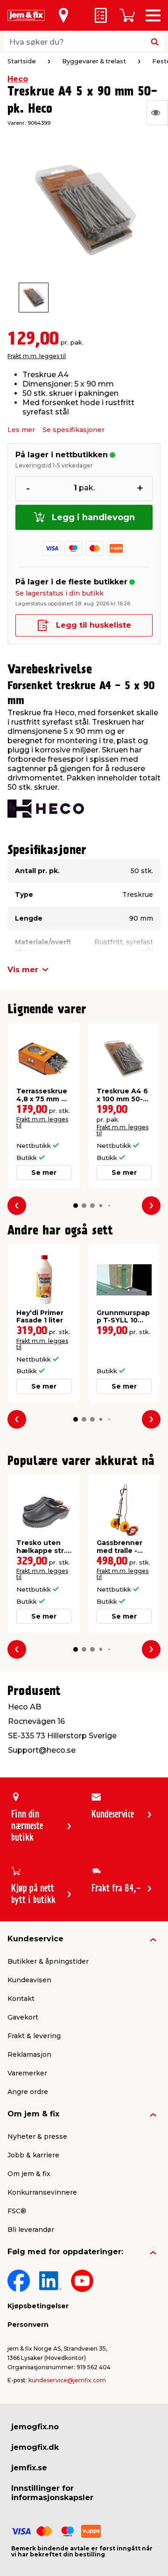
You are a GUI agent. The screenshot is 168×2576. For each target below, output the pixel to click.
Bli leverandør (31, 2230)
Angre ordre (28, 2092)
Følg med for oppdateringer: (65, 2252)
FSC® (17, 2211)
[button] (76, 1206)
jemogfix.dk (35, 2447)
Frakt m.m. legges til (37, 356)
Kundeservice (35, 1939)
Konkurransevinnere (42, 2192)
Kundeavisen (29, 1980)
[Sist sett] (157, 113)
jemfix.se (29, 2468)
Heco (18, 79)
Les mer (21, 430)
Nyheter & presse (37, 2136)
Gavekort (23, 2017)
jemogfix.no (35, 2427)
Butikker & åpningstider (48, 1961)
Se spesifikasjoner (73, 430)
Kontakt (21, 1999)
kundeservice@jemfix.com (67, 2380)
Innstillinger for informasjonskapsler (52, 2493)
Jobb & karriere (33, 2155)
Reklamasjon (29, 2054)
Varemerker (27, 2073)
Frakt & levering (34, 2036)
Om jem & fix (33, 2114)
